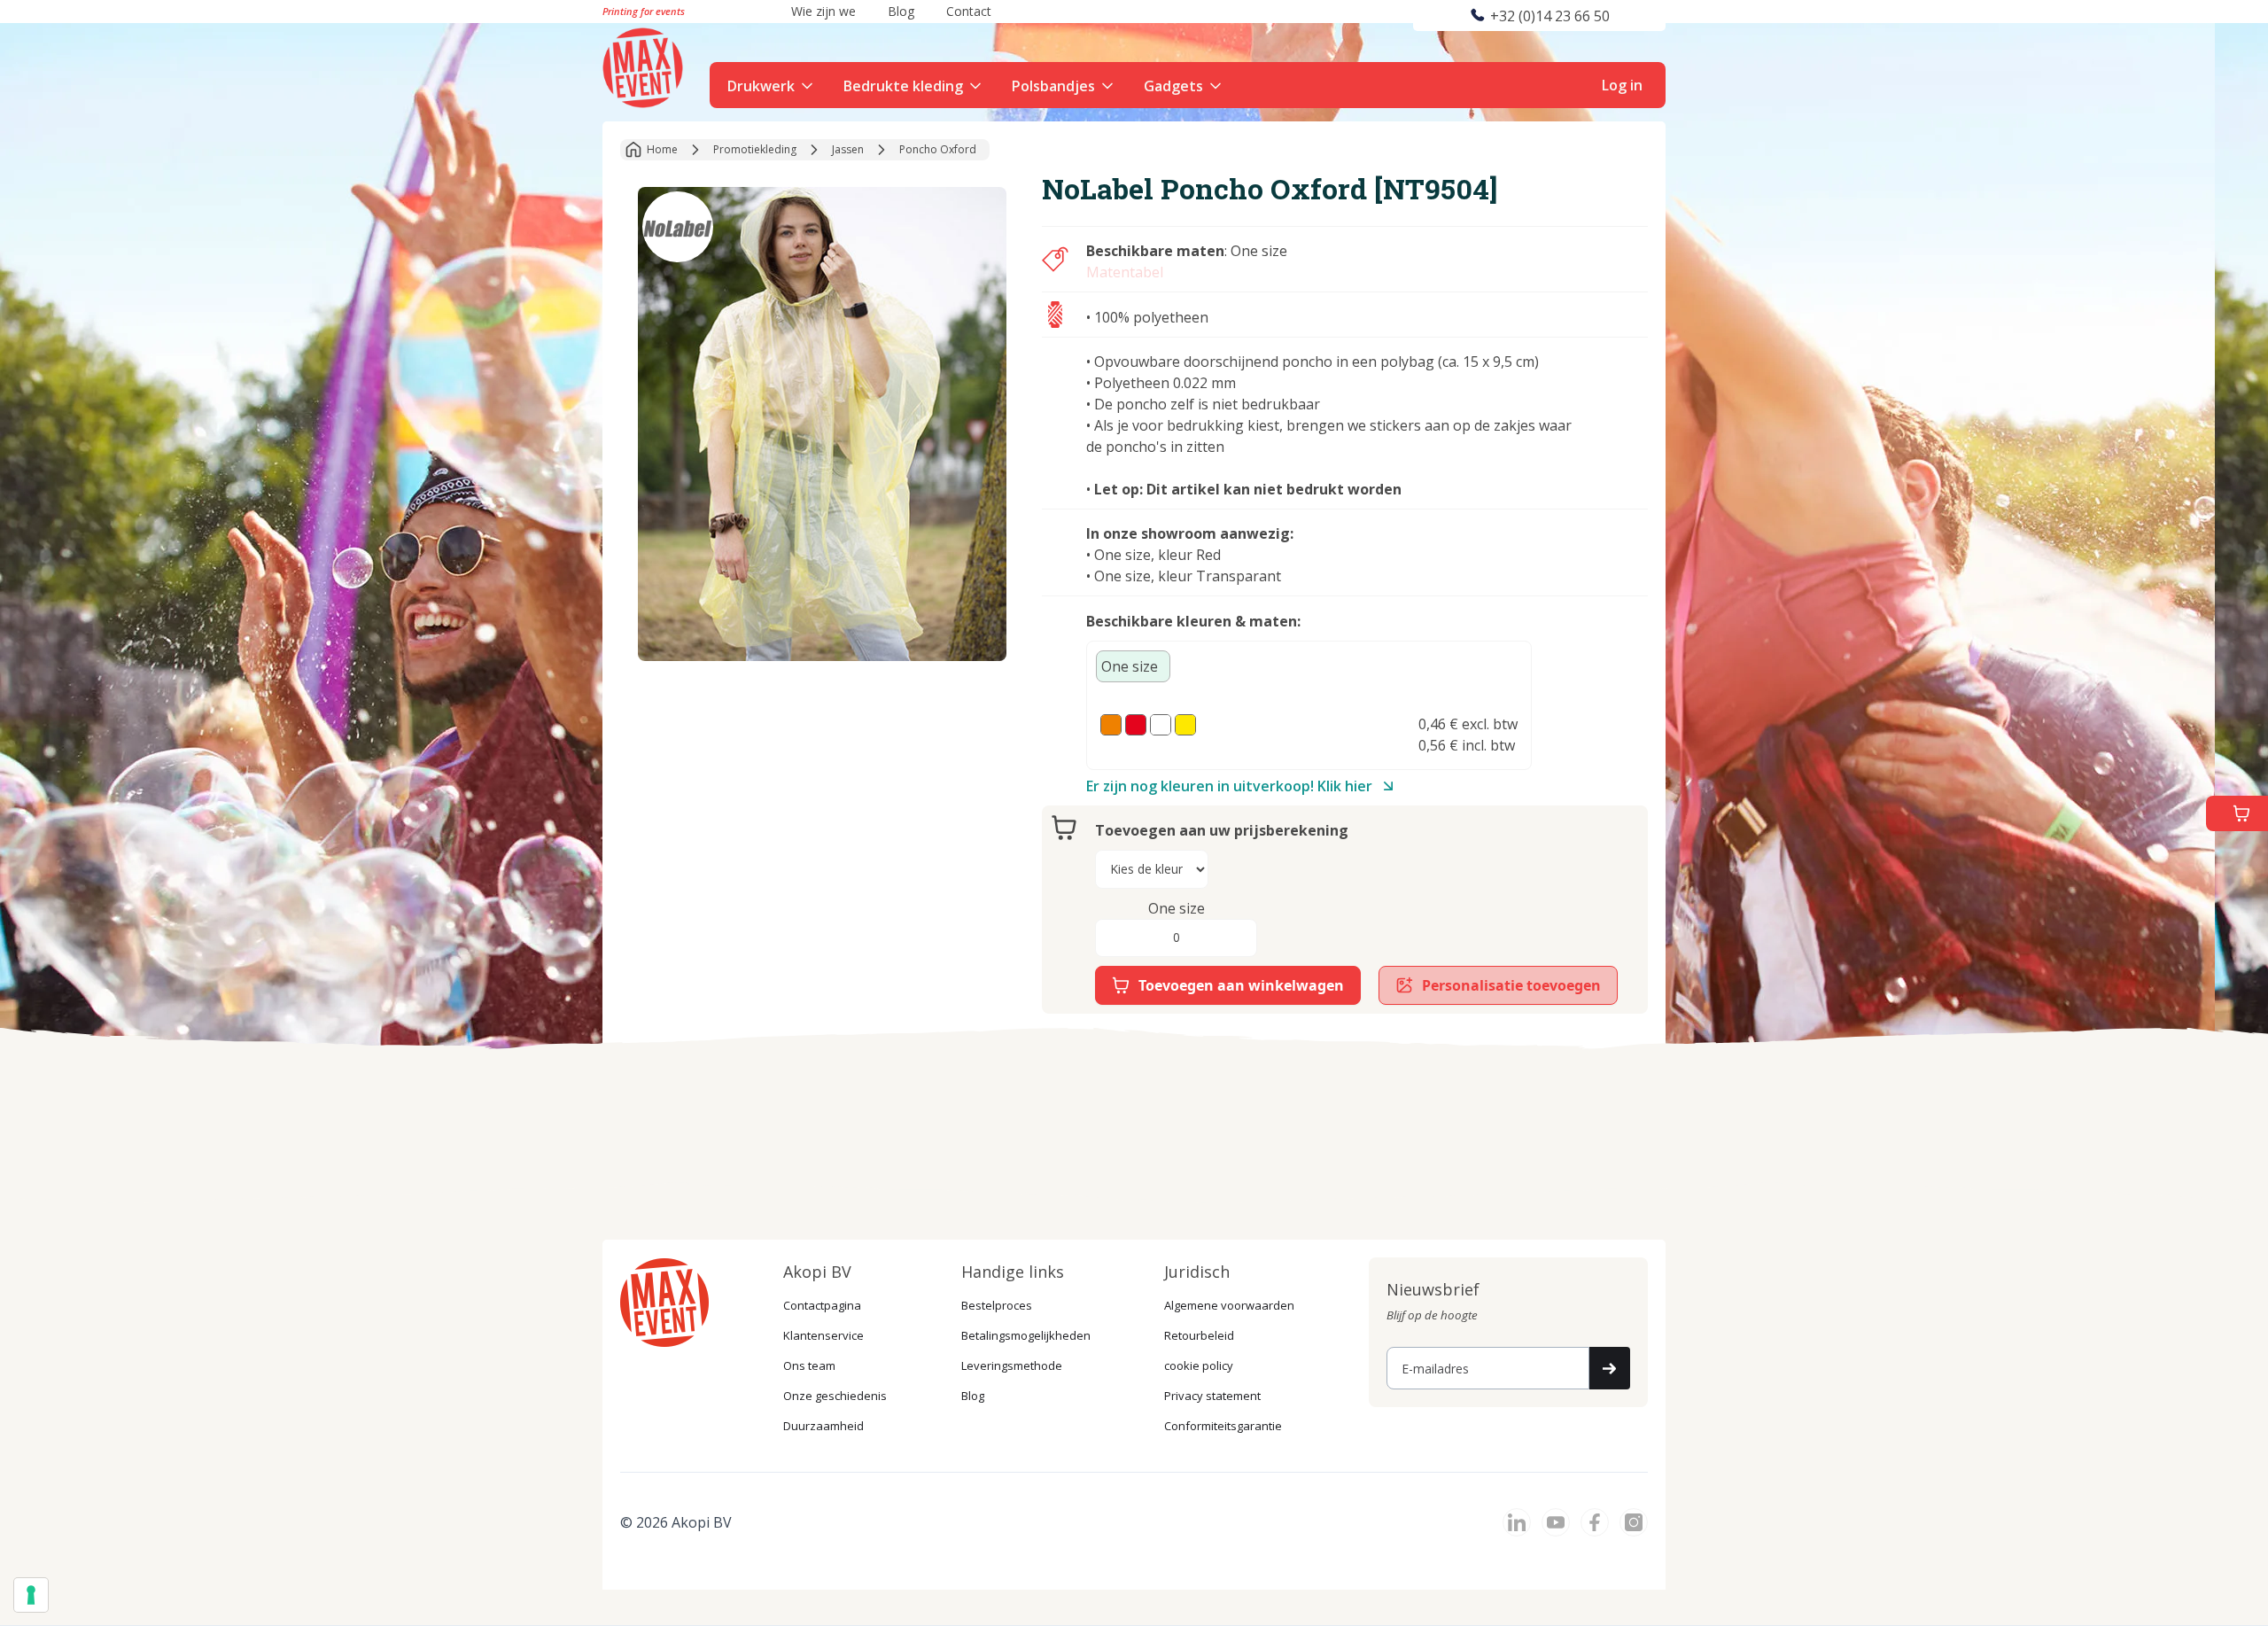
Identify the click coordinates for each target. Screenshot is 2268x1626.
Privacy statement (1212, 1396)
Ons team (809, 1365)
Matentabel (1125, 272)
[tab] (1133, 666)
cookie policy (1199, 1365)
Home (662, 149)
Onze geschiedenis (835, 1396)
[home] (645, 66)
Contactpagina (822, 1305)
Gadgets (1173, 86)
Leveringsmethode (1012, 1365)
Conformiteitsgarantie (1223, 1426)
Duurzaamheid (823, 1426)
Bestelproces (997, 1305)
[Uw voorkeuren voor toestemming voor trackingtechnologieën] (31, 1595)
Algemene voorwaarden (1229, 1305)
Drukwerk (761, 86)
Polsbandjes (1053, 86)
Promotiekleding (755, 149)
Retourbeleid (1199, 1335)
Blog (973, 1396)
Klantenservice (823, 1335)
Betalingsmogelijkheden (1026, 1335)
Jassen (848, 149)
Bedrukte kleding (903, 86)
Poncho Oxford (938, 149)
